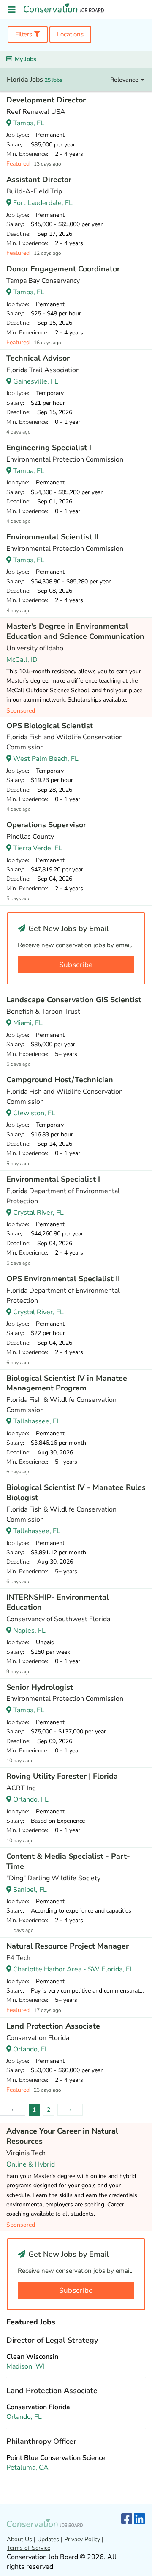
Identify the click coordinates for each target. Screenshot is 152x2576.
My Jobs (26, 59)
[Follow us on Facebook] (127, 2519)
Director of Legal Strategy (52, 2340)
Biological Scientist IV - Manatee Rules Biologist (76, 1493)
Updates (48, 2539)
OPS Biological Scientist (50, 726)
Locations (70, 34)
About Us (19, 2539)
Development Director (46, 100)
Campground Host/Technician (60, 1080)
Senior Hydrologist (40, 1687)
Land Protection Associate (53, 2026)
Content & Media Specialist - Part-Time (68, 1861)
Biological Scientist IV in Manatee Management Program (67, 1383)
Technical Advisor (38, 358)
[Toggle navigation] (12, 10)
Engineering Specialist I (49, 448)
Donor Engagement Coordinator (63, 269)
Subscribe (76, 965)
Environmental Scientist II (52, 537)
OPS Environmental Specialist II (63, 1279)
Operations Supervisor (46, 825)
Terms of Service (28, 2548)
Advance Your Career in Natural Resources (62, 2136)
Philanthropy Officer (41, 2441)
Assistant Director (39, 180)
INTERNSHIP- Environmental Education (58, 1602)
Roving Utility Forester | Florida (62, 1776)
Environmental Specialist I (53, 1179)
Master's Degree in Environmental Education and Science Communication (75, 631)
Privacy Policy (82, 2539)
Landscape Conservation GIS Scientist (74, 1000)
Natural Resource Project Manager (68, 1946)
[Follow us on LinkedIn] (139, 2519)
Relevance (125, 80)
